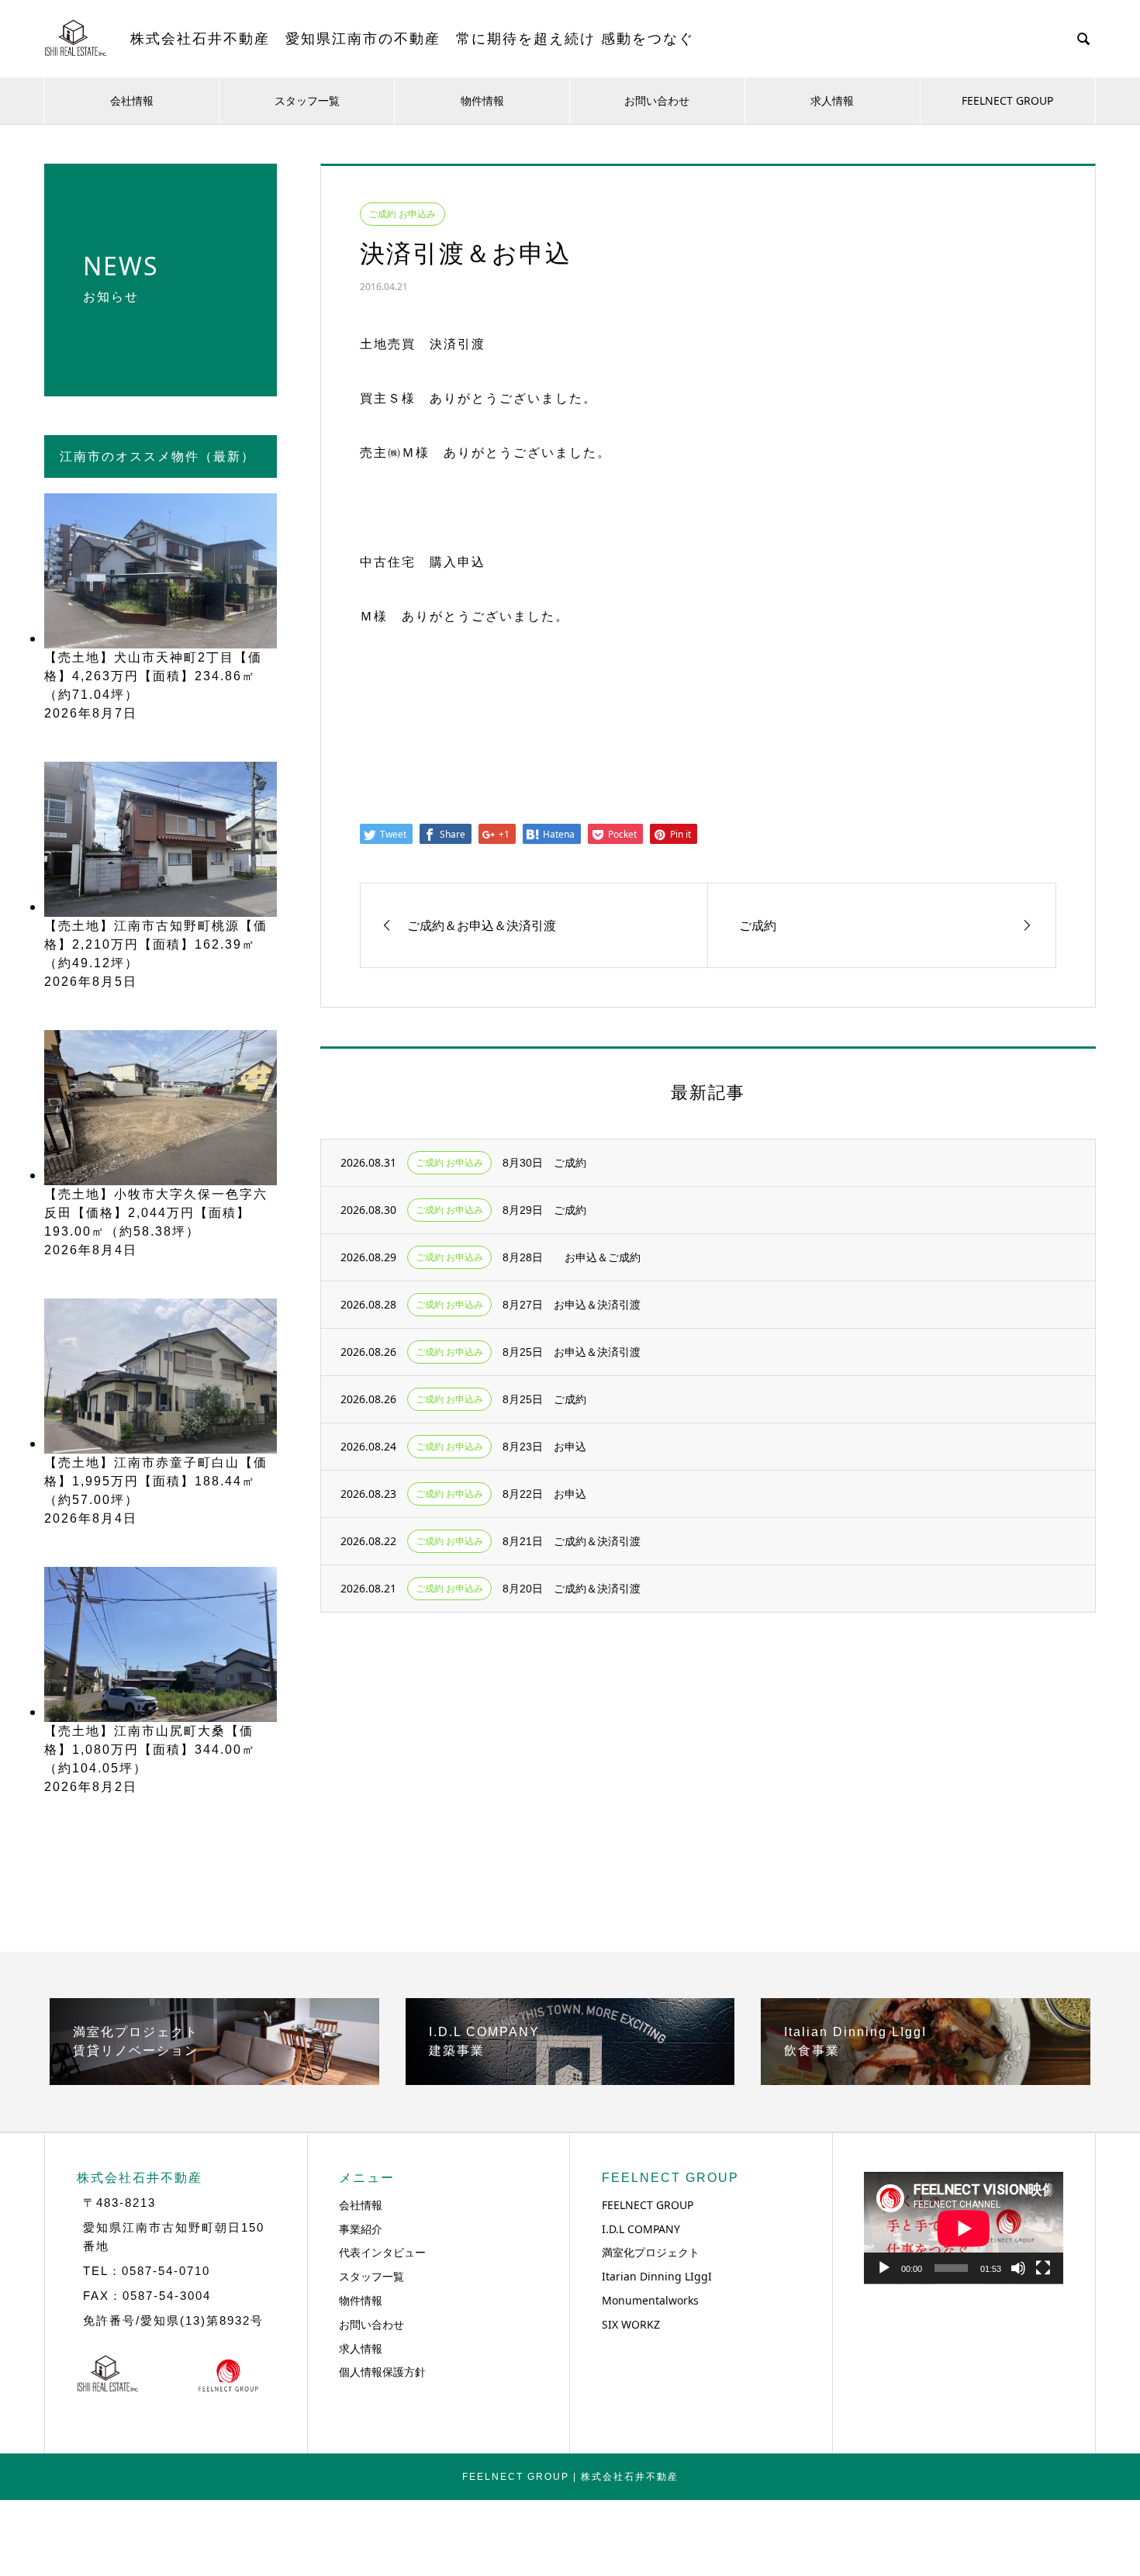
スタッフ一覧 (307, 100)
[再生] (884, 2268)
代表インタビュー (382, 2252)
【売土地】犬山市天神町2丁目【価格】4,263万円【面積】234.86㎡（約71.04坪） (153, 676)
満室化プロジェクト (651, 2252)
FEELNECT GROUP (1007, 100)
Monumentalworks (650, 2300)
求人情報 (832, 100)
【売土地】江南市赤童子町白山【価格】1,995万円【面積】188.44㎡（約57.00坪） (156, 1481)
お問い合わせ (657, 100)
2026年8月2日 (91, 1787)
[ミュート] (1018, 2268)
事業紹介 (361, 2229)
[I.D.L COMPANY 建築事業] (570, 2079)
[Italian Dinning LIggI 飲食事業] (926, 2079)
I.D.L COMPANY (641, 2229)
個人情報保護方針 (382, 2372)
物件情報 (482, 100)
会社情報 (132, 100)
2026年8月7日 (91, 713)
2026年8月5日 (91, 982)
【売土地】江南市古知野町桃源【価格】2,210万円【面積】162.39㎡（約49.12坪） (156, 944)
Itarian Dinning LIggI (657, 2276)
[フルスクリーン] (1043, 2268)
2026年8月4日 (91, 1250)
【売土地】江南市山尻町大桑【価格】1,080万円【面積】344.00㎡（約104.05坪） (150, 1750)
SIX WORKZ (631, 2324)
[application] (964, 2228)
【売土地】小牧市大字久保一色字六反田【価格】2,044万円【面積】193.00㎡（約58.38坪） (156, 1213)
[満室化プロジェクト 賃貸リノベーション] (214, 2079)
